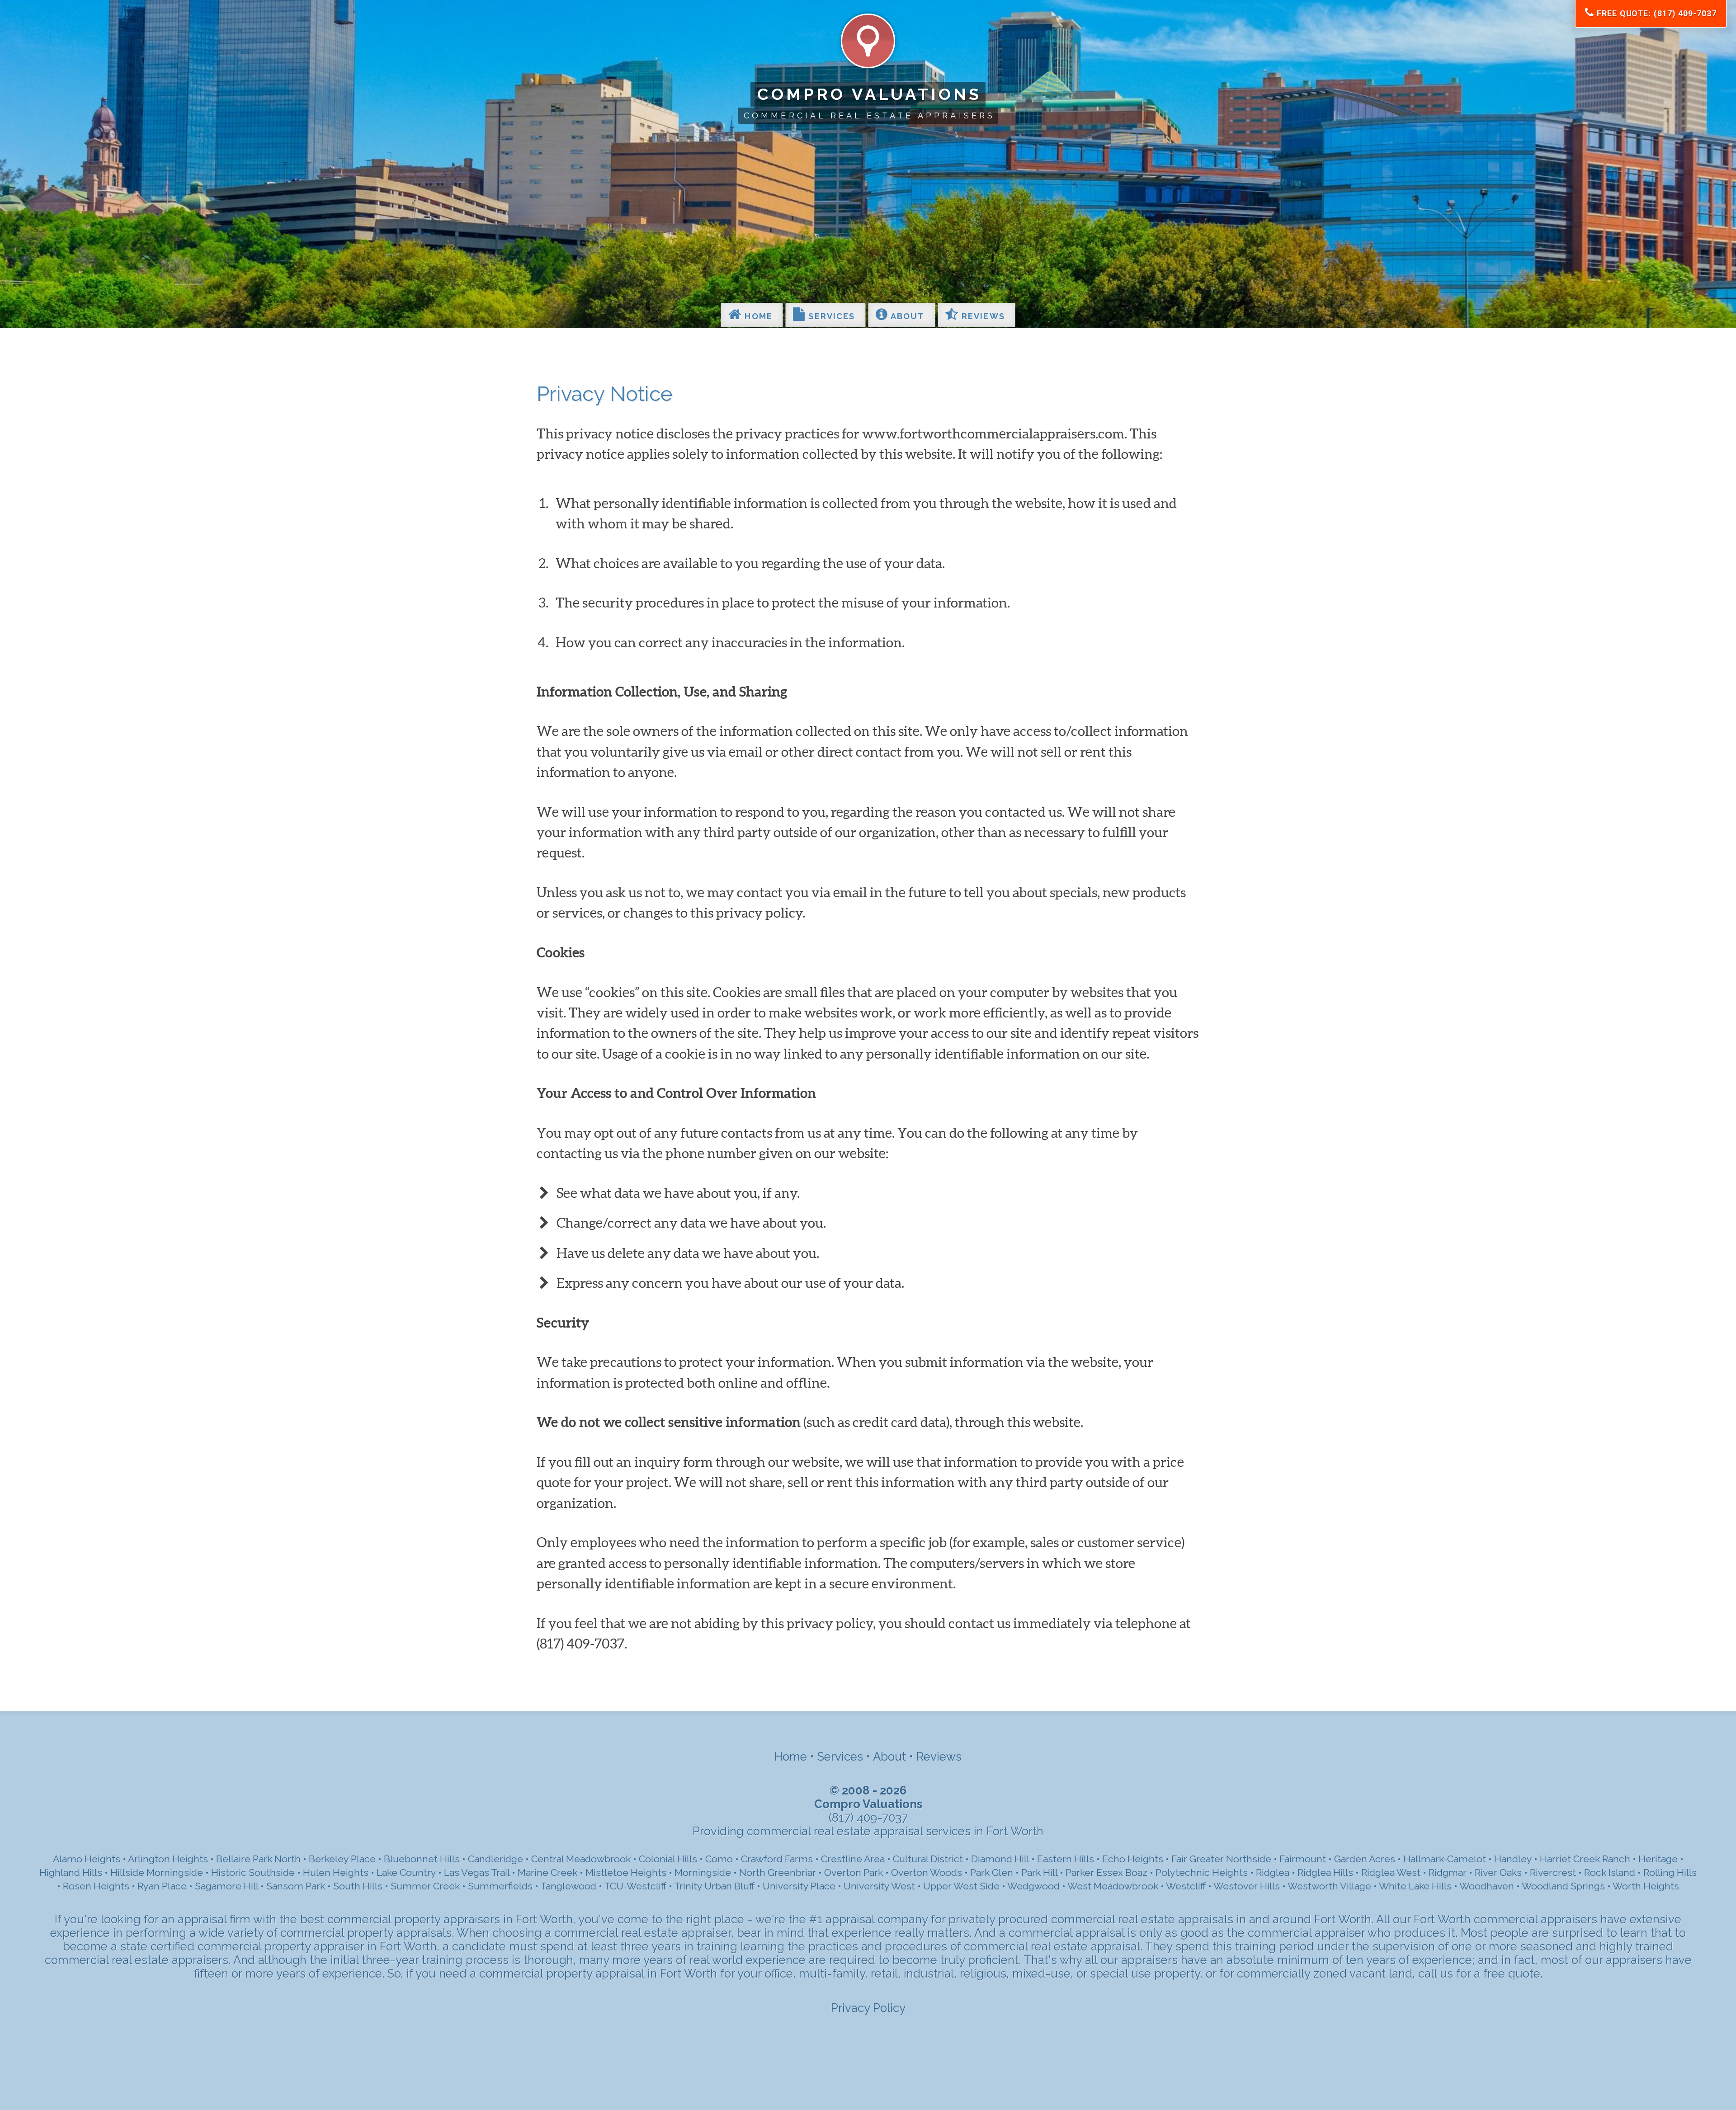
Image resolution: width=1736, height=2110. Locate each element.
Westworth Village (1329, 1886)
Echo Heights (1133, 1859)
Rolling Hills (1670, 1872)
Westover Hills (1247, 1886)
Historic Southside (253, 1872)
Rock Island (1611, 1872)
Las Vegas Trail (477, 1872)
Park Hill (1039, 1872)
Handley (1513, 1859)
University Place (799, 1886)
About (907, 316)
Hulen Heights (336, 1872)
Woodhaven (1487, 1886)
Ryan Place (162, 1886)
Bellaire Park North (258, 1859)
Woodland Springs (1563, 1886)
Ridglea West (1391, 1872)
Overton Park (854, 1872)
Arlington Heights (168, 1859)
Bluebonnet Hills (422, 1859)
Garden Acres (1365, 1859)
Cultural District (928, 1859)
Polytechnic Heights (1202, 1872)
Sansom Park (296, 1886)
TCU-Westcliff (635, 1886)
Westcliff (1186, 1886)
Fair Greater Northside (1221, 1859)
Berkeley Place (342, 1859)
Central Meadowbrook (581, 1859)
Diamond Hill (1000, 1859)
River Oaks (1498, 1872)
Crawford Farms (777, 1859)
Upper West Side (961, 1886)
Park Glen (992, 1872)
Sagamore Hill (226, 1886)
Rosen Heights (96, 1886)
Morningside (703, 1872)
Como (719, 1859)
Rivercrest (1553, 1872)
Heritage (1658, 1859)
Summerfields (500, 1886)
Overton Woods (927, 1872)
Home (757, 316)
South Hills (358, 1886)
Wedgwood (1033, 1886)
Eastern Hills (1066, 1859)
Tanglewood (568, 1886)
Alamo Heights (87, 1859)
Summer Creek (425, 1886)
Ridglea (1273, 1872)
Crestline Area (853, 1859)
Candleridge (495, 1859)
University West (879, 1886)
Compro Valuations (870, 94)
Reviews (982, 316)
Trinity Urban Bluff (714, 1886)
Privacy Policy (868, 2008)
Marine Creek (547, 1872)
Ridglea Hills (1325, 1872)
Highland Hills (71, 1872)
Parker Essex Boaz (1106, 1872)
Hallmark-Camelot (1445, 1859)
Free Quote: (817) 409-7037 (1655, 13)
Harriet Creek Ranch (1585, 1859)
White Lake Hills (1415, 1886)
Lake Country (406, 1872)
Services (830, 316)
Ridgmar (1448, 1872)
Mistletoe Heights (626, 1872)
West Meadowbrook (1113, 1886)
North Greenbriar (778, 1872)
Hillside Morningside (157, 1872)
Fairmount (1303, 1859)
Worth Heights (1646, 1886)
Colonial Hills (668, 1859)
